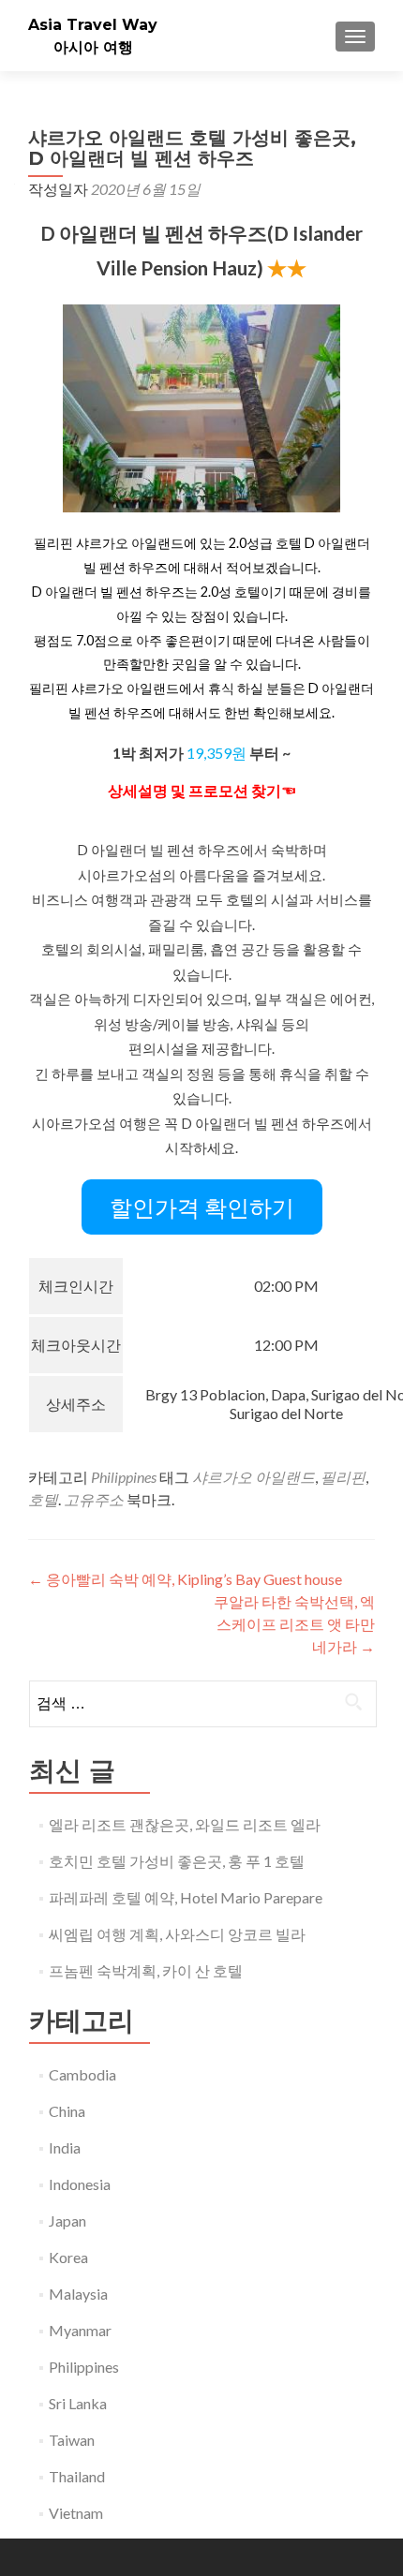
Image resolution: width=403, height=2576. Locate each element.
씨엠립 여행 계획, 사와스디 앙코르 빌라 (177, 1934)
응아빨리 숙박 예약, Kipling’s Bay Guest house (185, 1579)
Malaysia (78, 2294)
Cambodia (82, 2074)
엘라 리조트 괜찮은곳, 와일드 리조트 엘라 (185, 1824)
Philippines (124, 1477)
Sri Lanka (78, 2403)
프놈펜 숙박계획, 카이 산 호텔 (146, 1970)
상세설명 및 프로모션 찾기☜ (202, 790)
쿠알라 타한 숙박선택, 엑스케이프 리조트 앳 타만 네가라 (294, 1624)
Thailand (77, 2476)
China (67, 2111)
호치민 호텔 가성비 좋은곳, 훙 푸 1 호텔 (177, 1861)
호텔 (43, 1499)
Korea (68, 2257)
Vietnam (76, 2513)
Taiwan (72, 2440)
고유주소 (94, 1499)
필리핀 (343, 1477)
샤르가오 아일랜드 (254, 1477)
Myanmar (80, 2330)
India (65, 2147)
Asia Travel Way (93, 25)
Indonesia (80, 2184)
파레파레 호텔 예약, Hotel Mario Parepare (186, 1897)
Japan (67, 2221)
